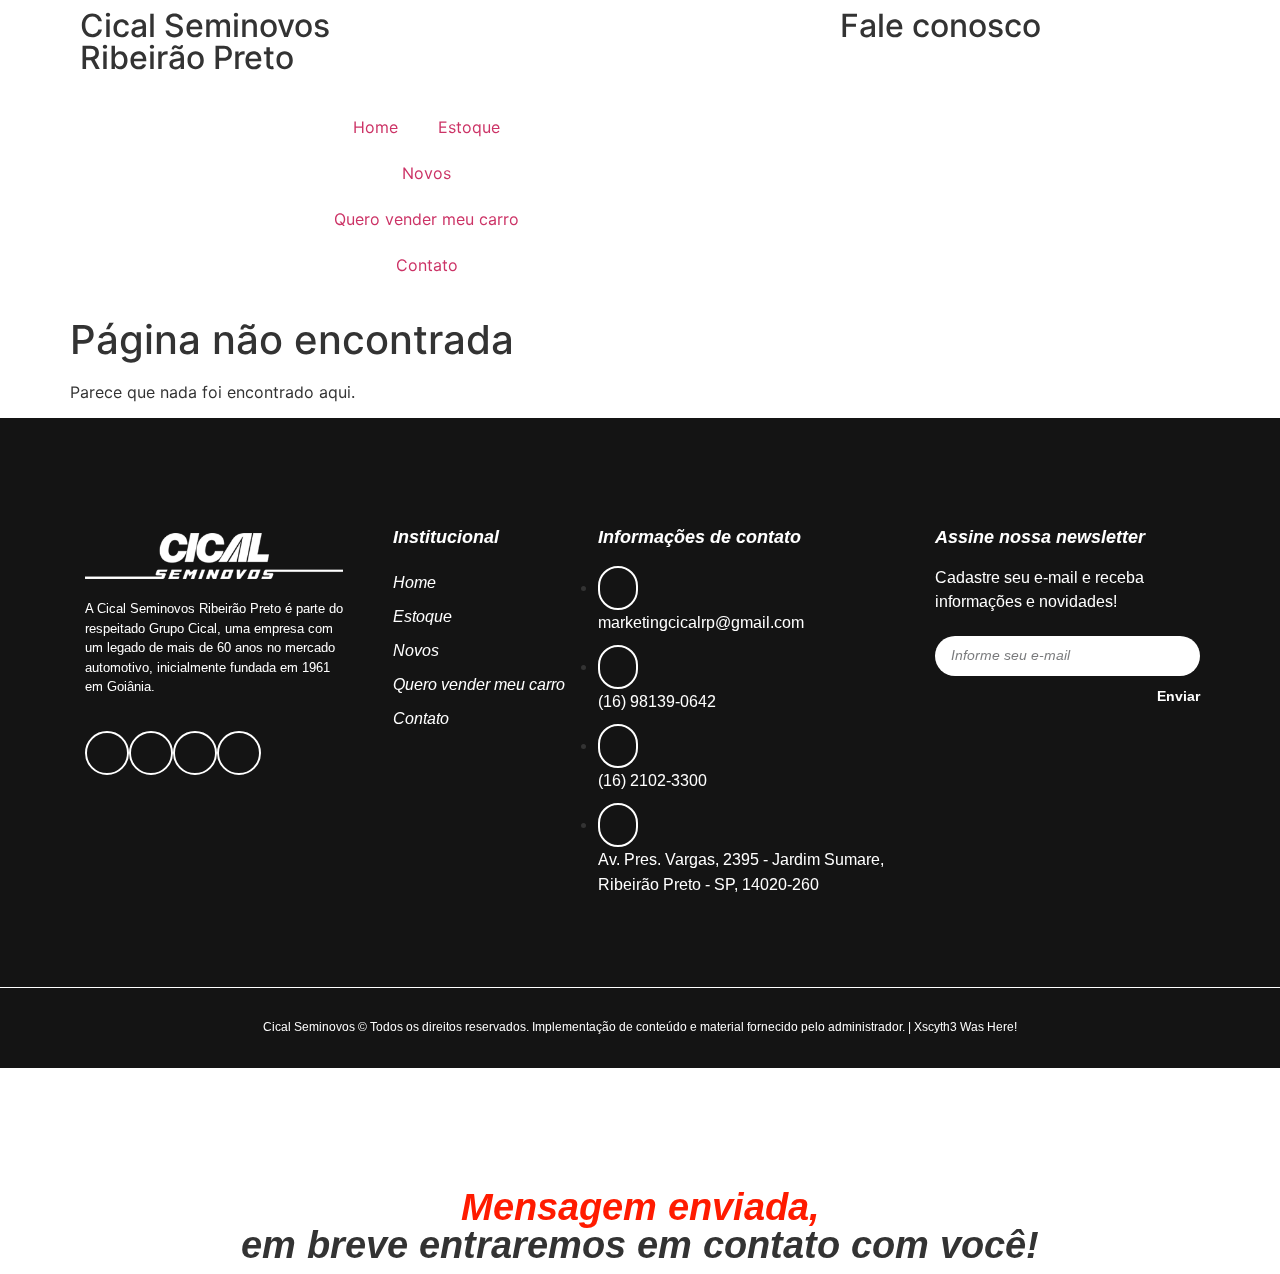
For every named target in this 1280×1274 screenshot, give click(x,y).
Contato (427, 265)
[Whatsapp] (239, 753)
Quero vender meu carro (426, 219)
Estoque (469, 127)
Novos (426, 173)
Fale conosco (940, 25)
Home (375, 127)
